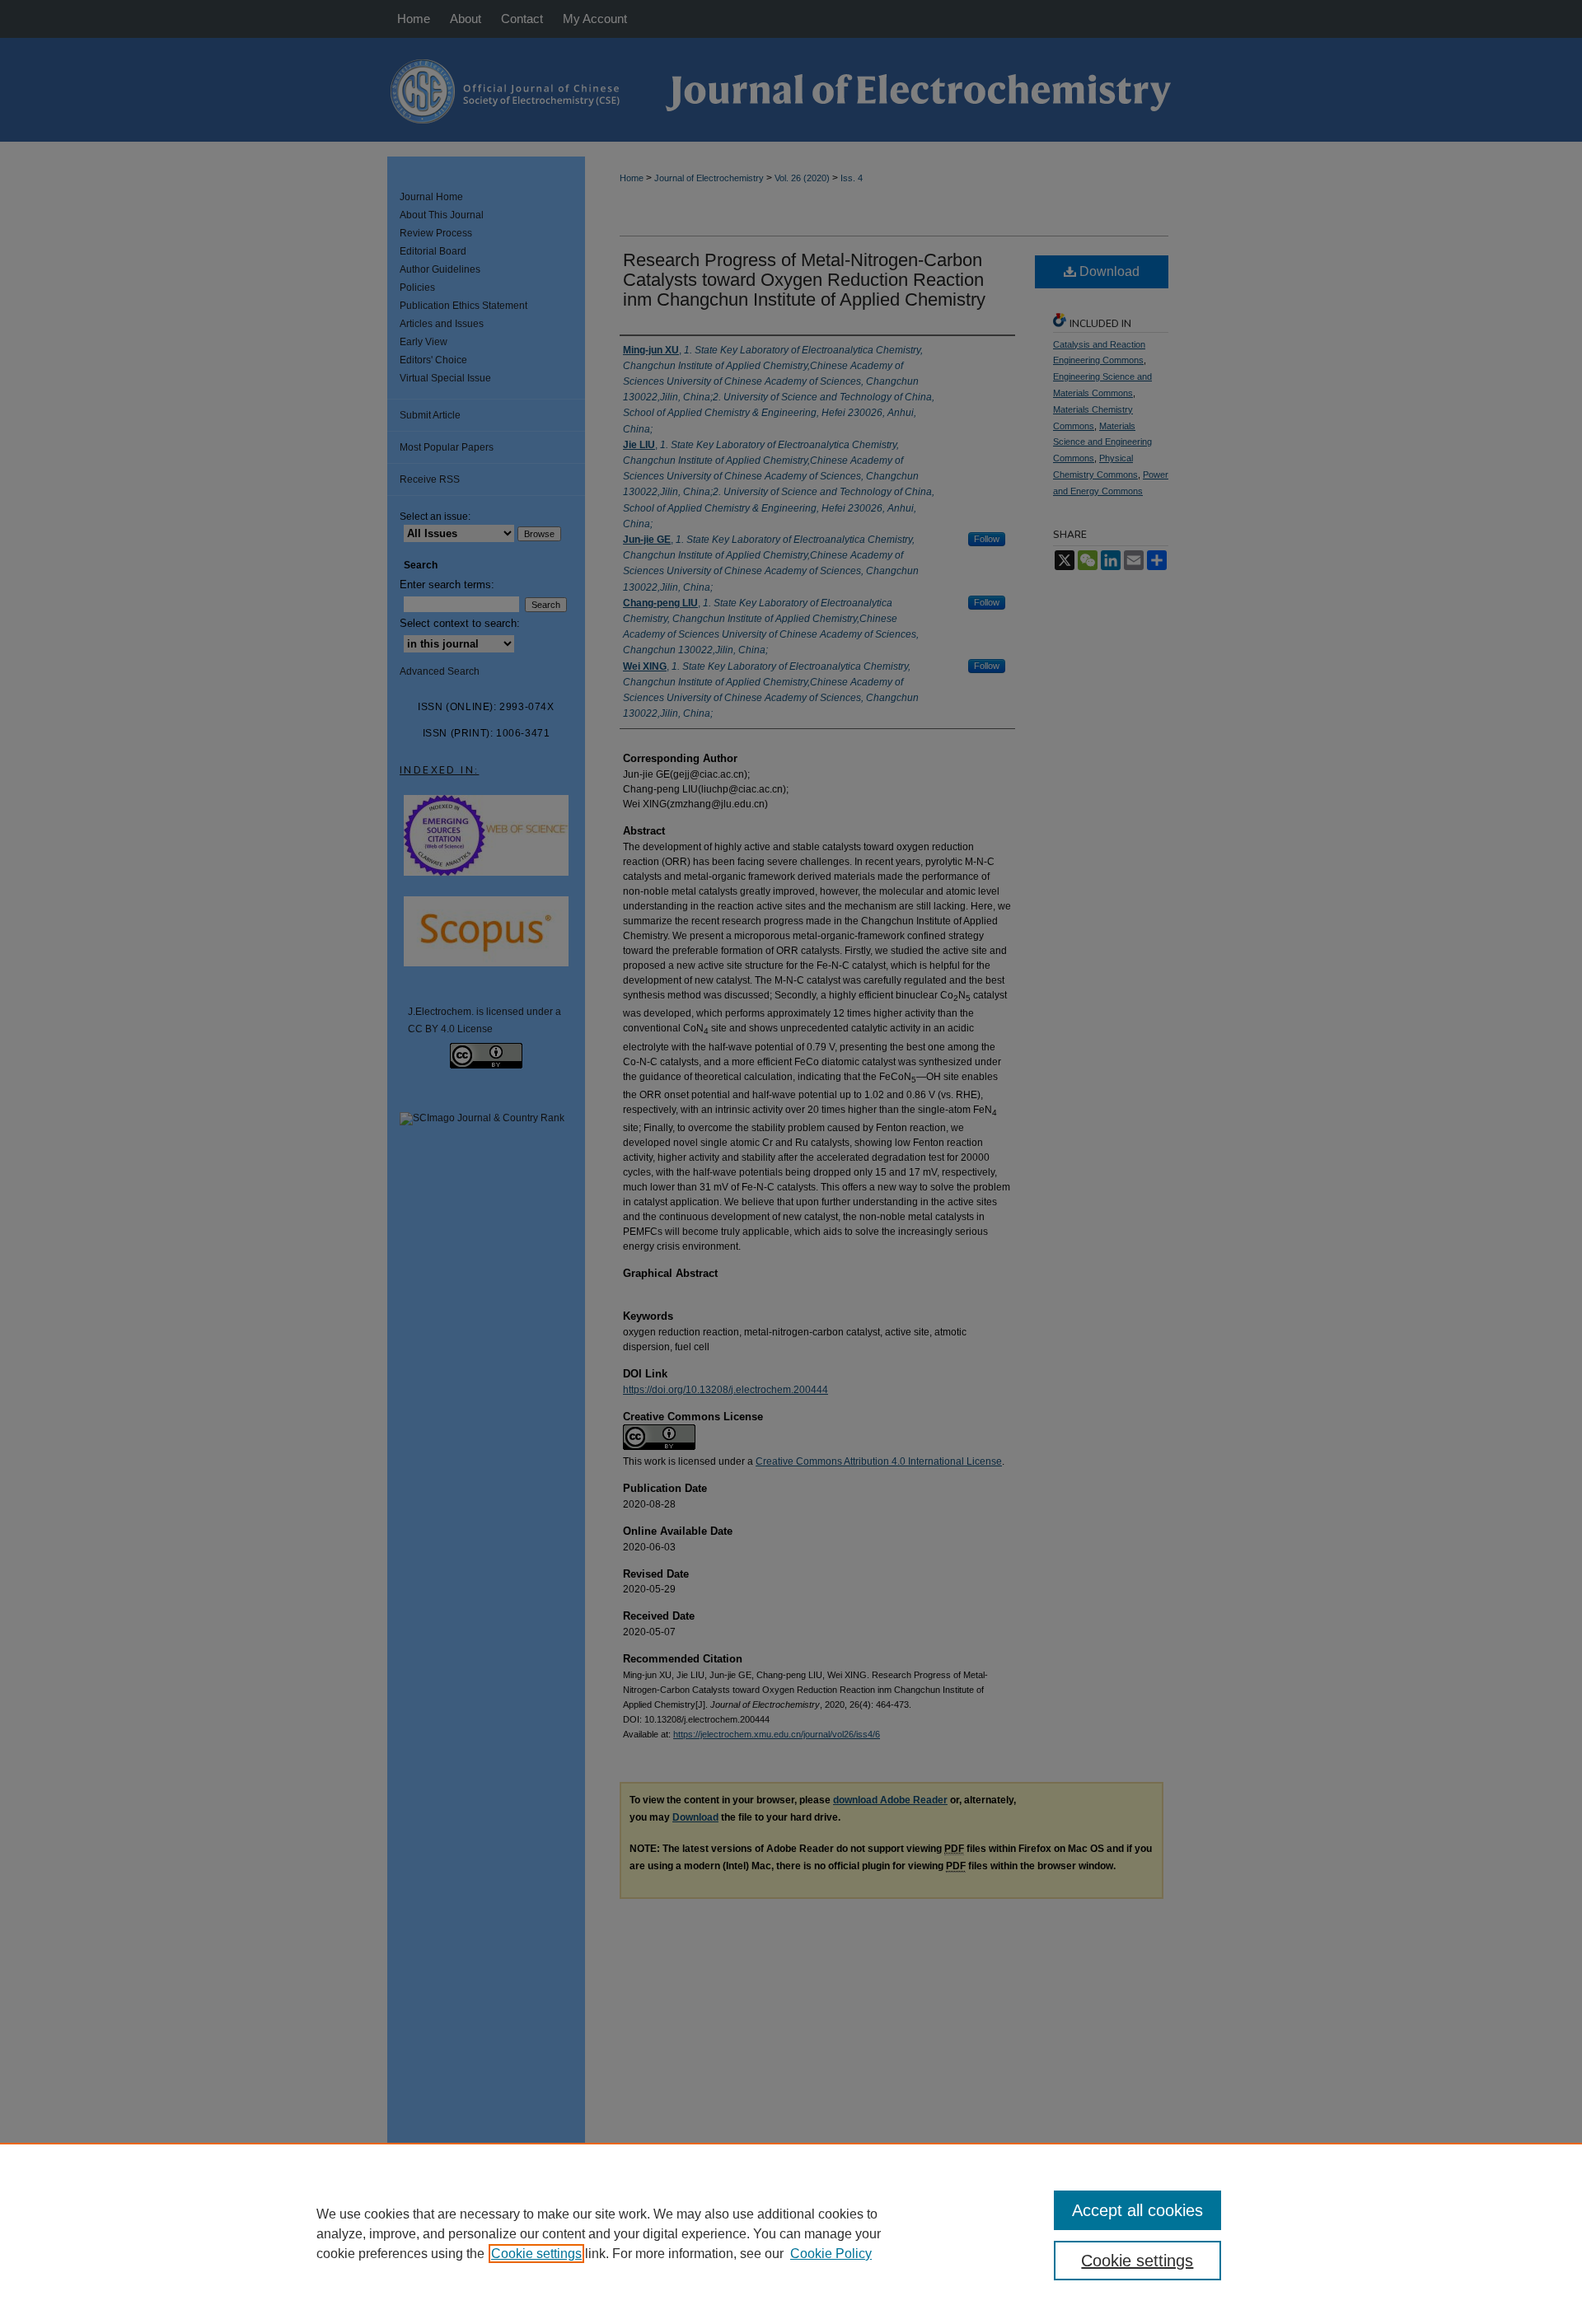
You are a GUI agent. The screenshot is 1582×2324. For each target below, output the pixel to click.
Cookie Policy (831, 2254)
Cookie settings (536, 2254)
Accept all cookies (1137, 2210)
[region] (791, 2233)
